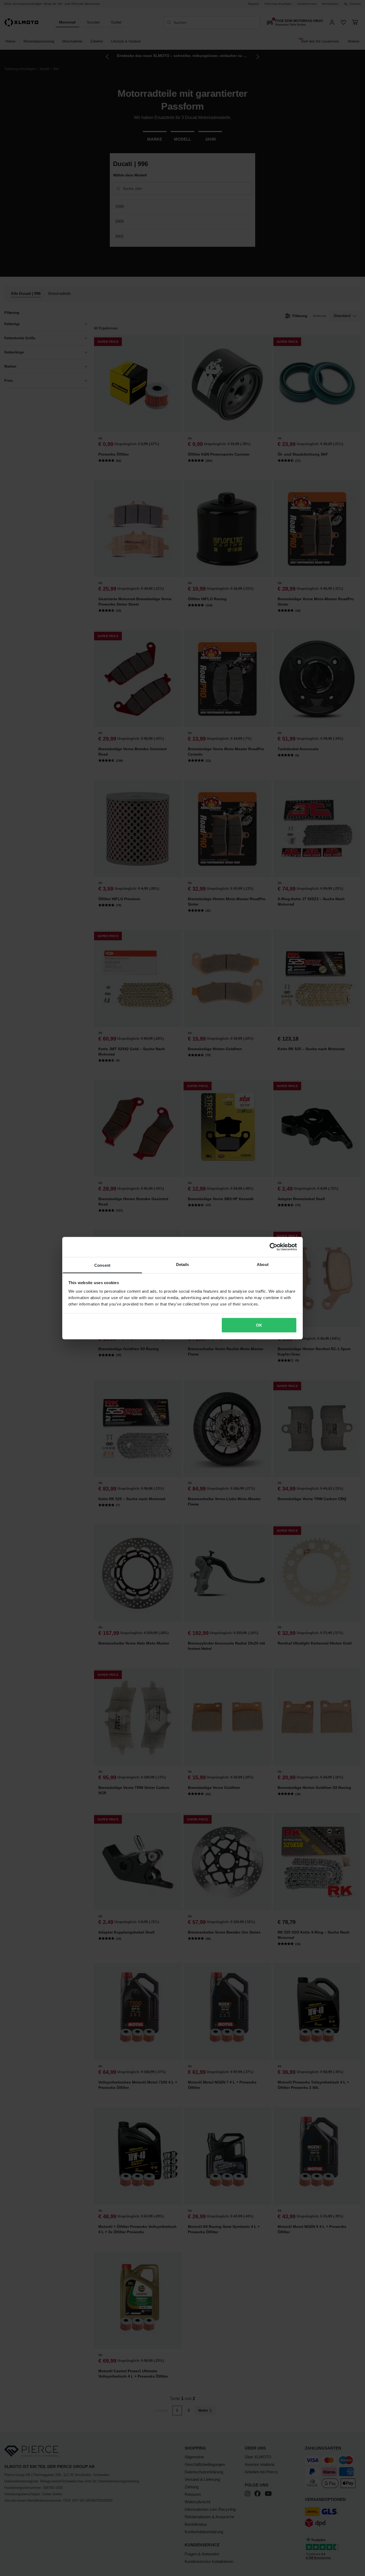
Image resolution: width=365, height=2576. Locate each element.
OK (259, 1325)
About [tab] (263, 1264)
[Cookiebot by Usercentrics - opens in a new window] (273, 1247)
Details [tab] (183, 1264)
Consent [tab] (102, 1265)
